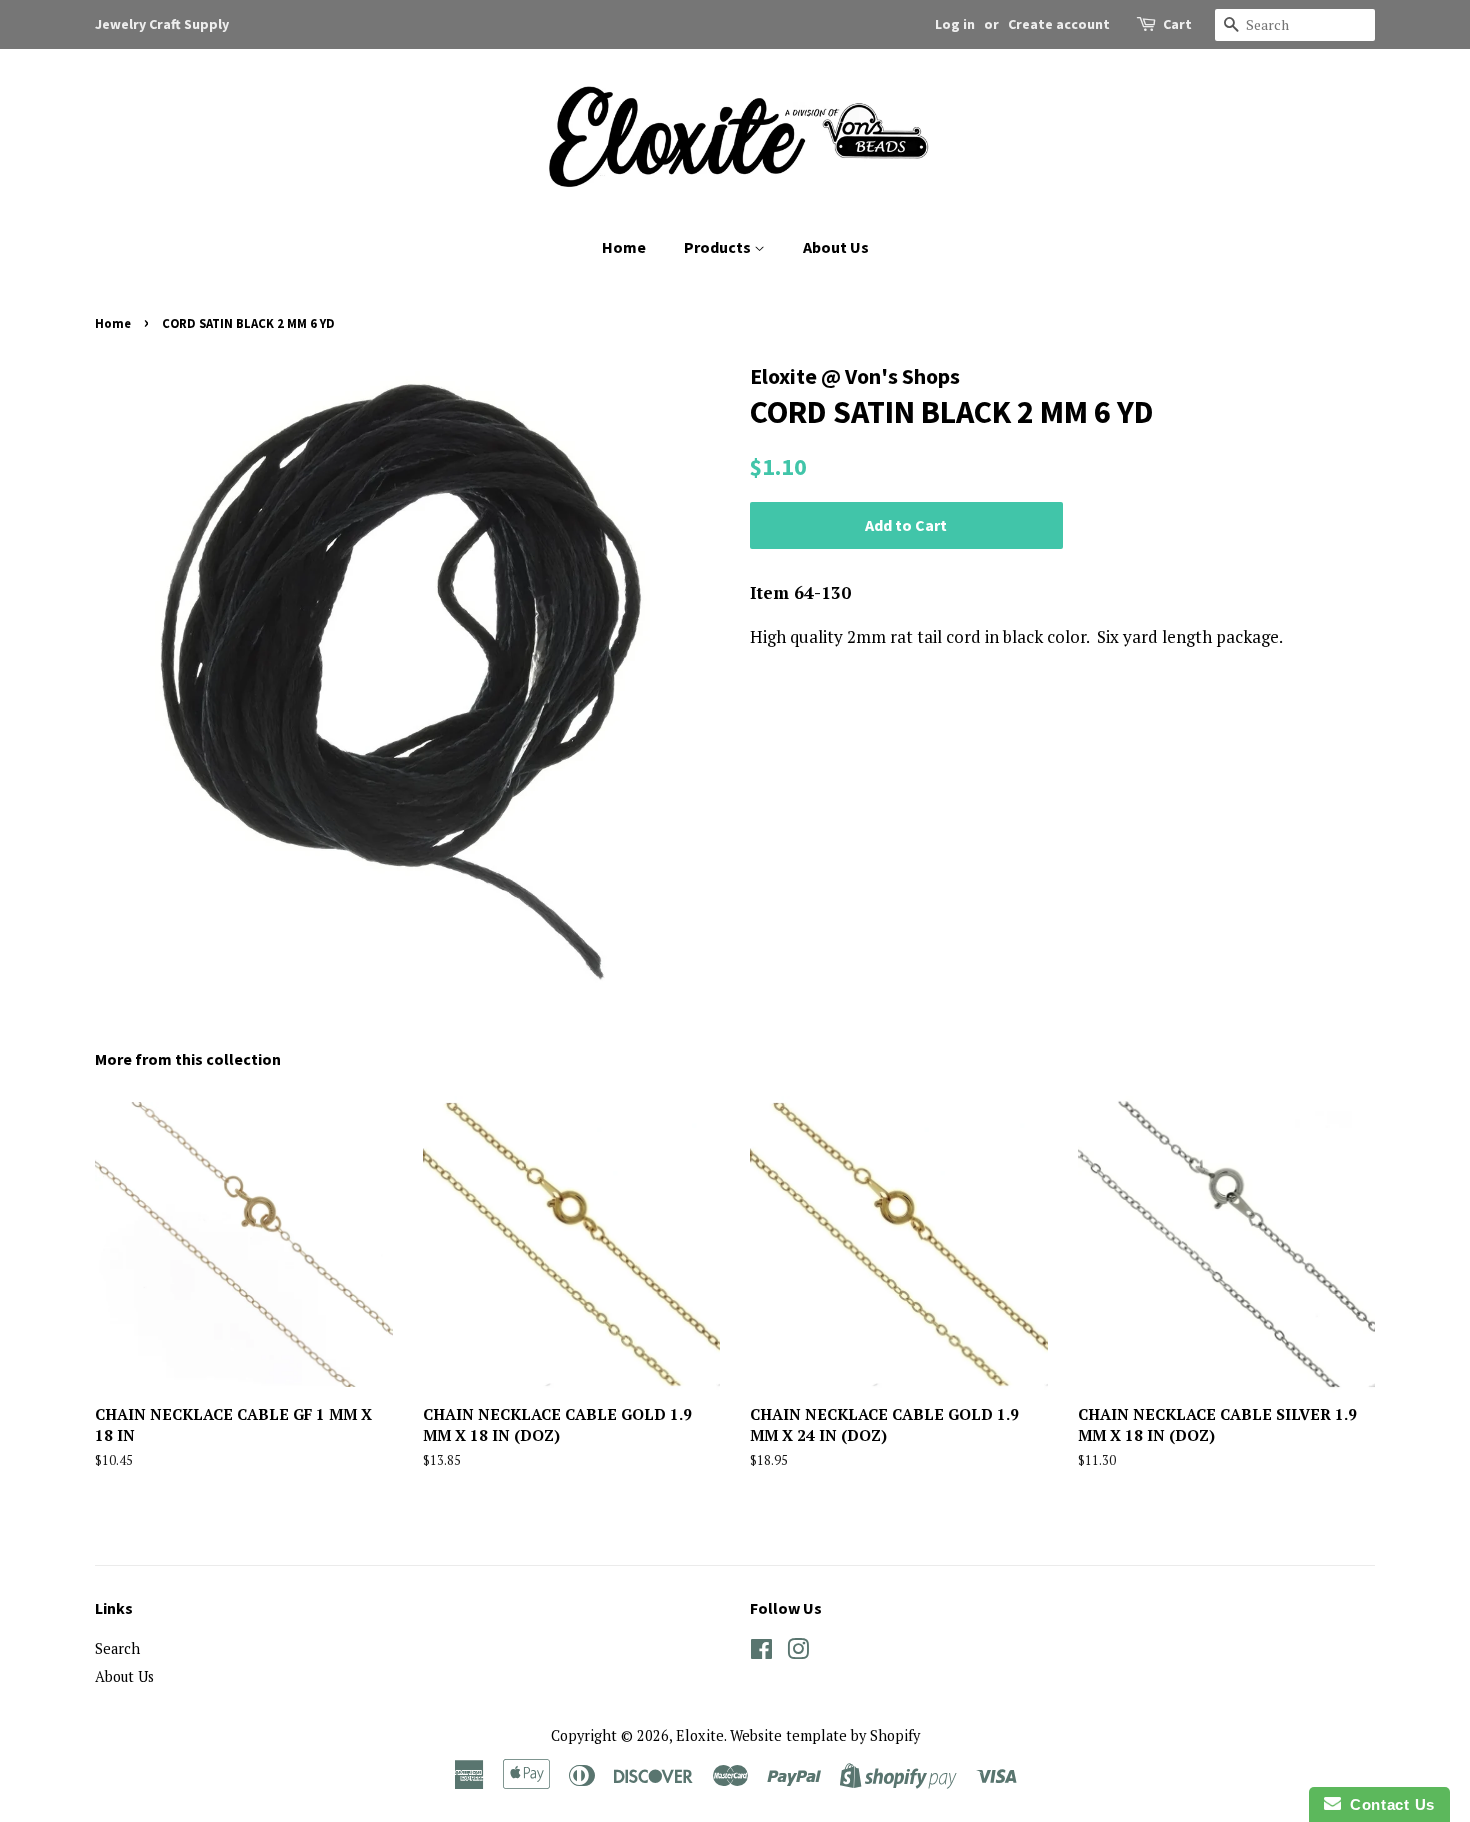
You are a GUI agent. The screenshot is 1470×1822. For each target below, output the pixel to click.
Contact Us (1388, 1804)
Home (624, 247)
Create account (1059, 24)
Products (719, 247)
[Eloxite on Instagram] (798, 1652)
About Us (836, 247)
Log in (955, 24)
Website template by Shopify (825, 1735)
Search (117, 1648)
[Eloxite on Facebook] (761, 1652)
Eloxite (700, 1735)
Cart (1177, 24)
